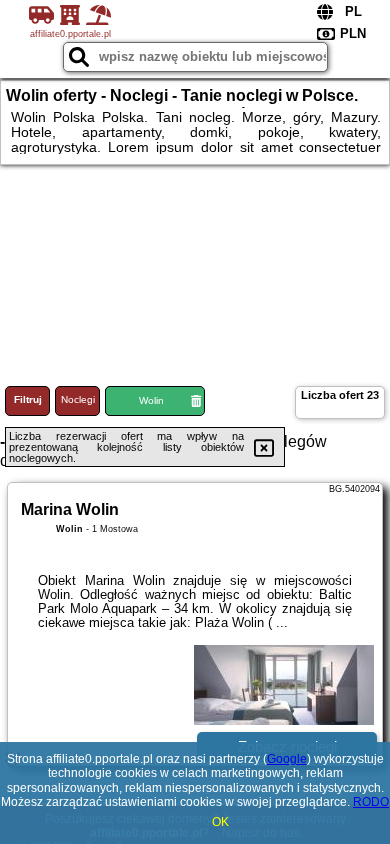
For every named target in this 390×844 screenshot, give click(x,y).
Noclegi (78, 399)
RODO (371, 802)
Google (287, 759)
